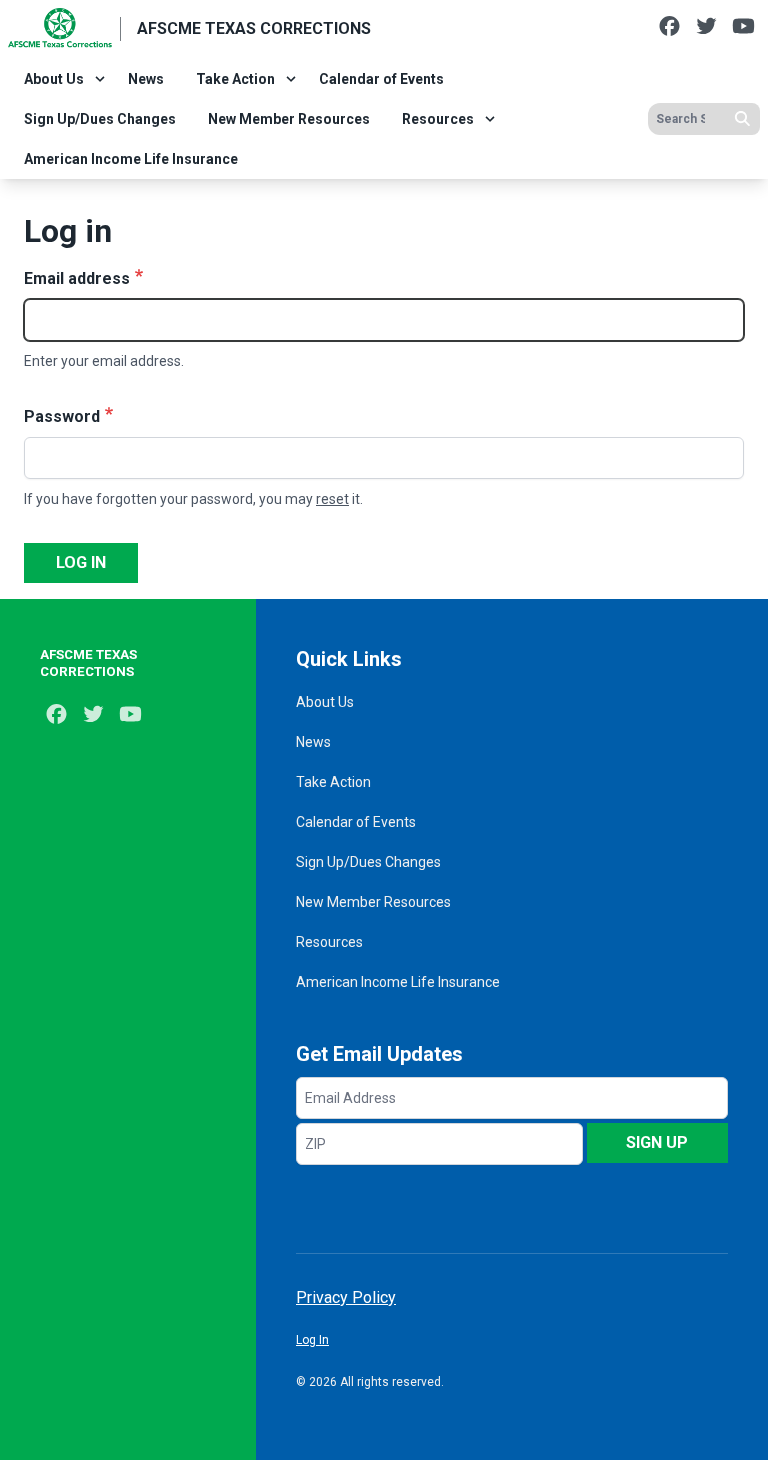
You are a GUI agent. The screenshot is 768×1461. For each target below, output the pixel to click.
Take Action (235, 79)
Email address (77, 278)
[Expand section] (100, 79)
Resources (438, 119)
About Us (54, 79)
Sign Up (657, 1142)
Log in (81, 562)
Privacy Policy (346, 1297)
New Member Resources (289, 119)
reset (332, 499)
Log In (312, 1340)
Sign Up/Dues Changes (100, 119)
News (146, 79)
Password (62, 416)
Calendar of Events (381, 79)
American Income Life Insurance (131, 159)
